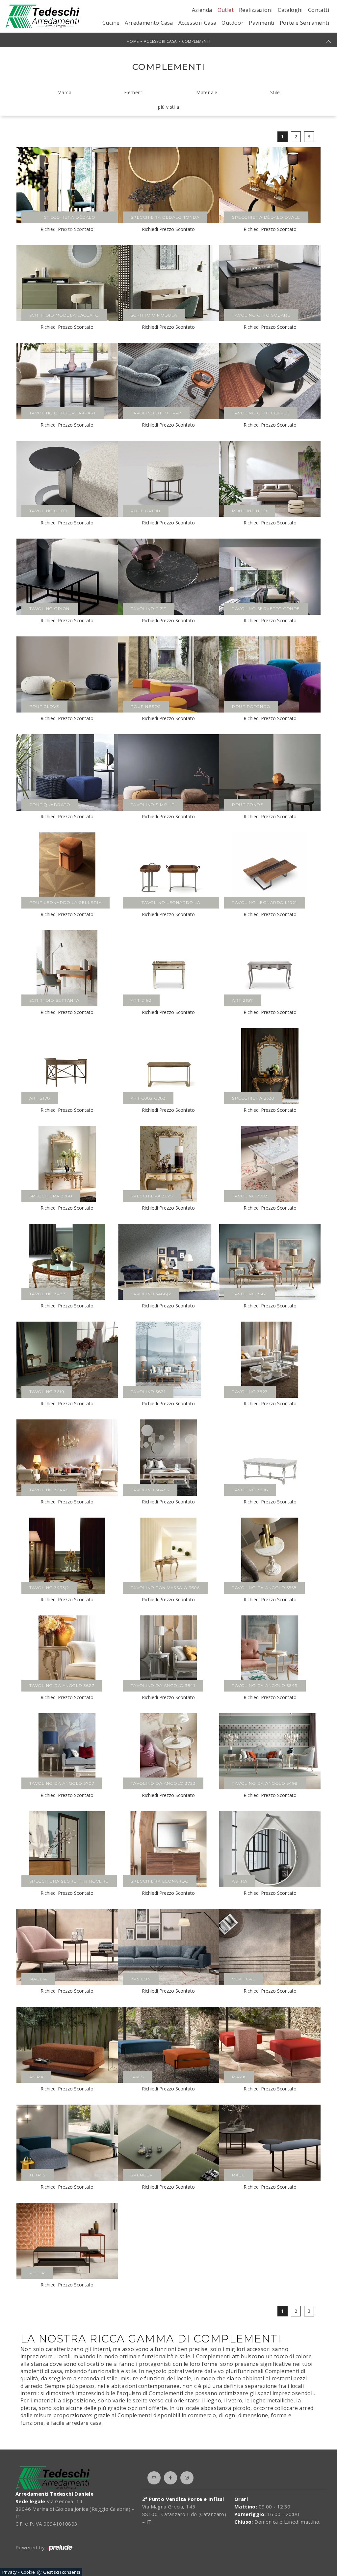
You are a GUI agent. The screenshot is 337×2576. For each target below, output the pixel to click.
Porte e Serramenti (304, 23)
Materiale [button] (207, 92)
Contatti (319, 10)
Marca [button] (64, 92)
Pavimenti (262, 23)
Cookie (28, 2572)
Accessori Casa (197, 23)
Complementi (196, 41)
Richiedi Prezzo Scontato (168, 229)
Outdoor (233, 23)
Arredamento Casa (149, 23)
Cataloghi (290, 10)
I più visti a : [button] (169, 107)
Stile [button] (275, 92)
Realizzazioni (256, 10)
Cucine (111, 23)
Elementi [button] (134, 92)
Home (133, 41)
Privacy (10, 2572)
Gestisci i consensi (62, 2572)
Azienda (202, 10)
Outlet (226, 10)
